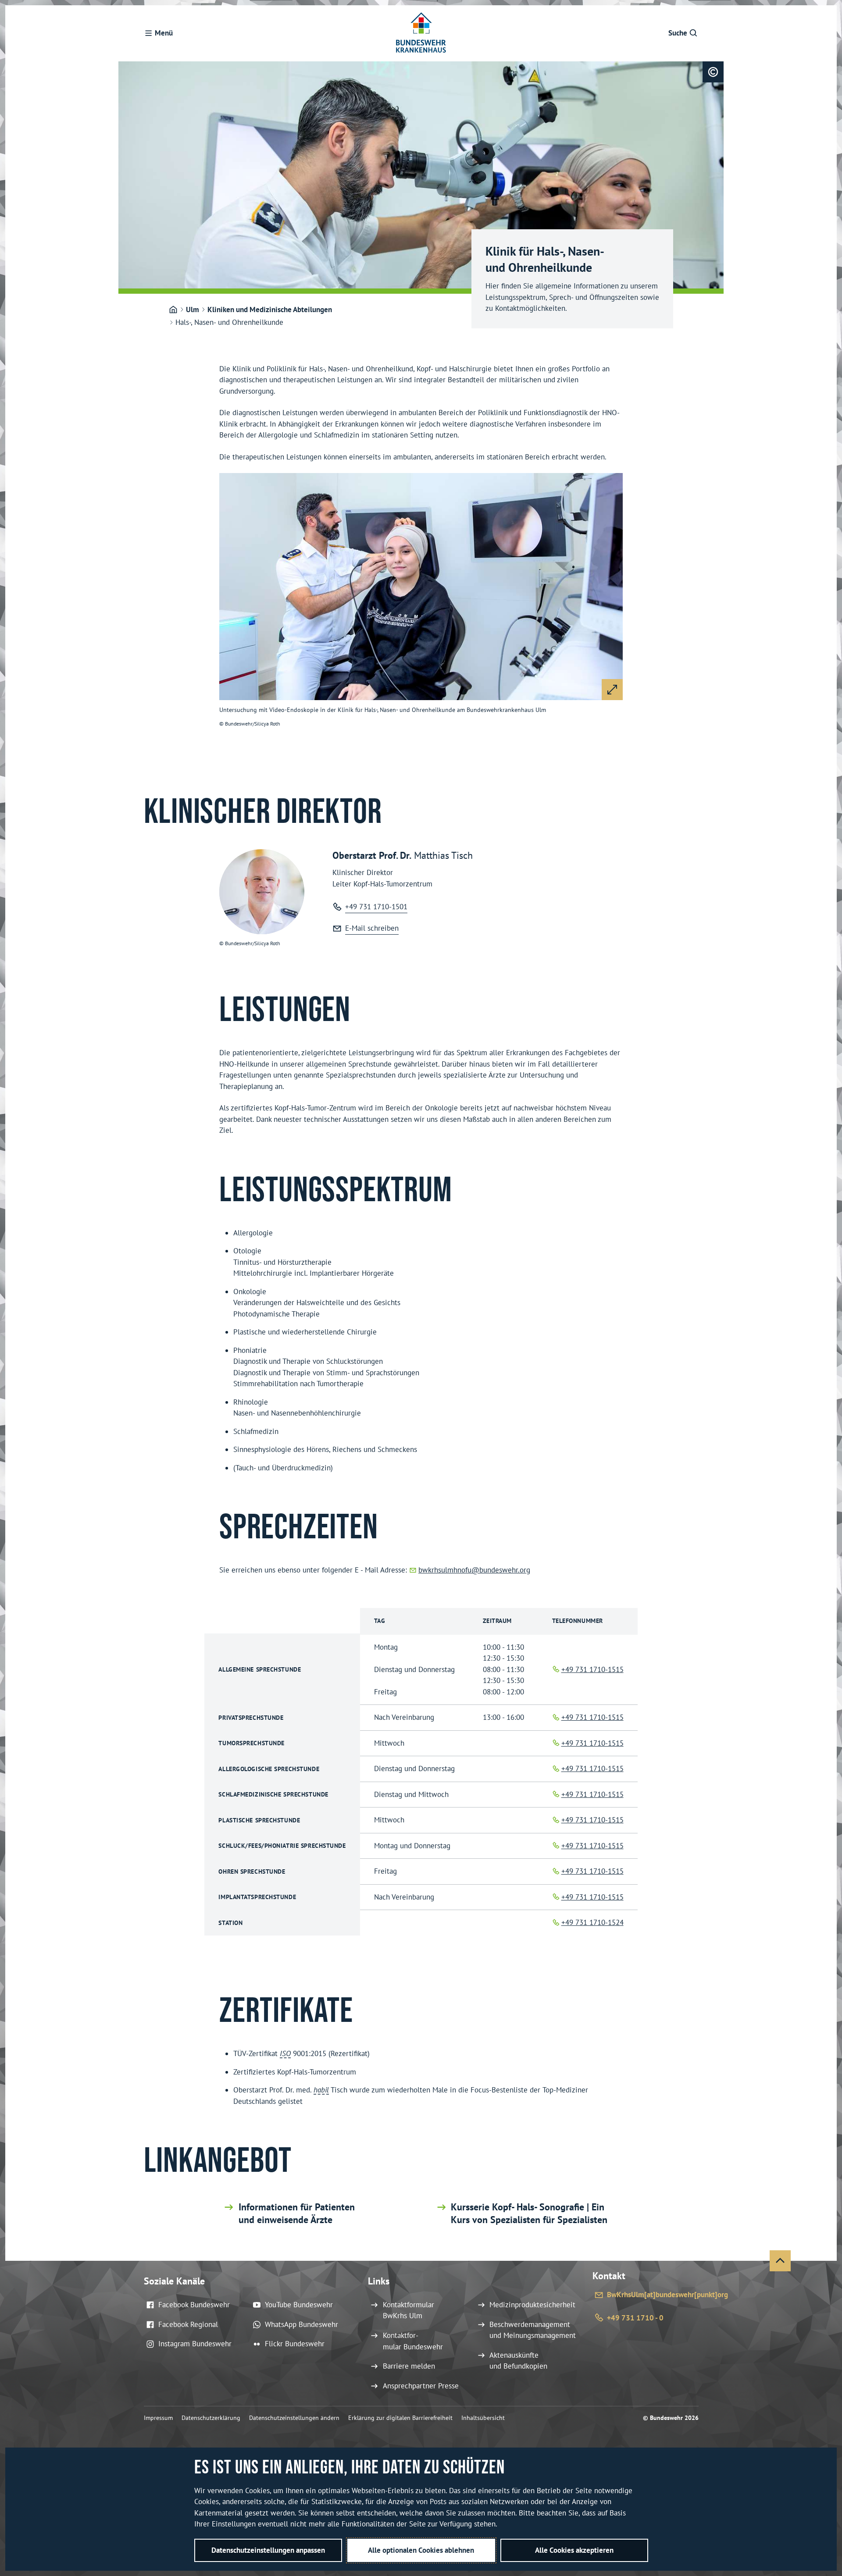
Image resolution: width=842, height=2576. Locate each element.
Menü (164, 33)
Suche (678, 33)
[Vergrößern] (612, 690)
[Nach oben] (780, 2261)
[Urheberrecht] (713, 72)
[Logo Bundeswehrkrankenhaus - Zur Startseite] (421, 33)
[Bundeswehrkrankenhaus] (173, 310)
